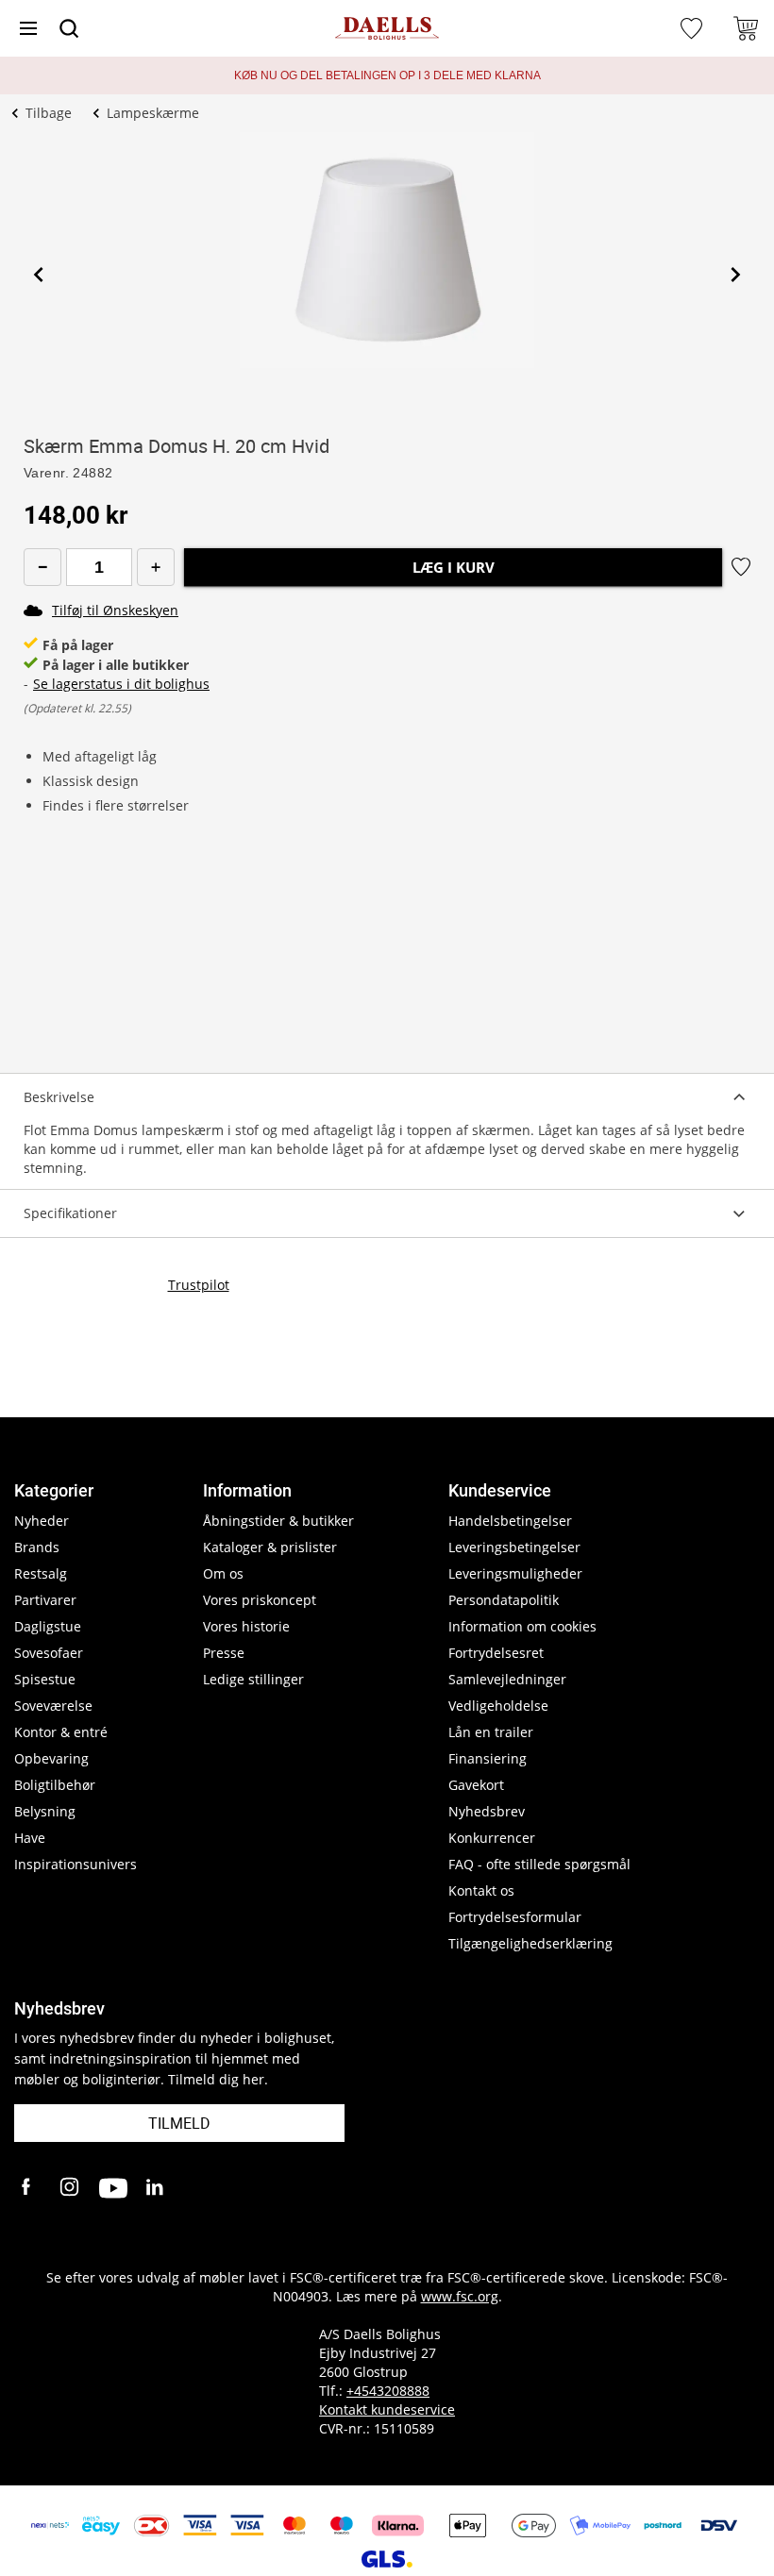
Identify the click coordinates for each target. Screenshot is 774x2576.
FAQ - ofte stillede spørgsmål (539, 1864)
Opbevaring (51, 1758)
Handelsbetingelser (510, 1521)
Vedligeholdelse (498, 1706)
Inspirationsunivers (76, 1864)
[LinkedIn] (156, 2188)
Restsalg (41, 1573)
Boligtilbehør (55, 1785)
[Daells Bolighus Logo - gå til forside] (387, 29)
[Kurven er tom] (746, 28)
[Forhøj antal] (156, 567)
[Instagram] (71, 2188)
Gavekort (476, 1785)
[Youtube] (113, 2188)
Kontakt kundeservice (387, 2409)
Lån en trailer (491, 1732)
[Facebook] (28, 2188)
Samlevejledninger (507, 1679)
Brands (37, 1547)
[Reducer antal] (42, 567)
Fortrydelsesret (496, 1653)
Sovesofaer (49, 1653)
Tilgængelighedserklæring (530, 1943)
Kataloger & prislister (270, 1547)
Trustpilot (199, 1285)
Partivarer (45, 1600)
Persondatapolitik (504, 1600)
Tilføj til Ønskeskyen (115, 610)
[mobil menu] (28, 28)
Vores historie (246, 1626)
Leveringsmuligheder (515, 1573)
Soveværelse (53, 1706)
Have (30, 1838)
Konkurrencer (492, 1838)
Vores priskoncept (260, 1600)
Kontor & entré (61, 1732)
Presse (224, 1653)
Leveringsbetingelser (514, 1547)
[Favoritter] (694, 28)
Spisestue (45, 1679)
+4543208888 (388, 2391)
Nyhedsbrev (487, 1811)
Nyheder (42, 1521)
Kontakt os (481, 1890)
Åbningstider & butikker (278, 1521)
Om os (223, 1573)
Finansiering (488, 1758)
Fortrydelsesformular (515, 1917)
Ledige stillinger (253, 1679)
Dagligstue (48, 1626)
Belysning (45, 1811)
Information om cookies (522, 1626)
